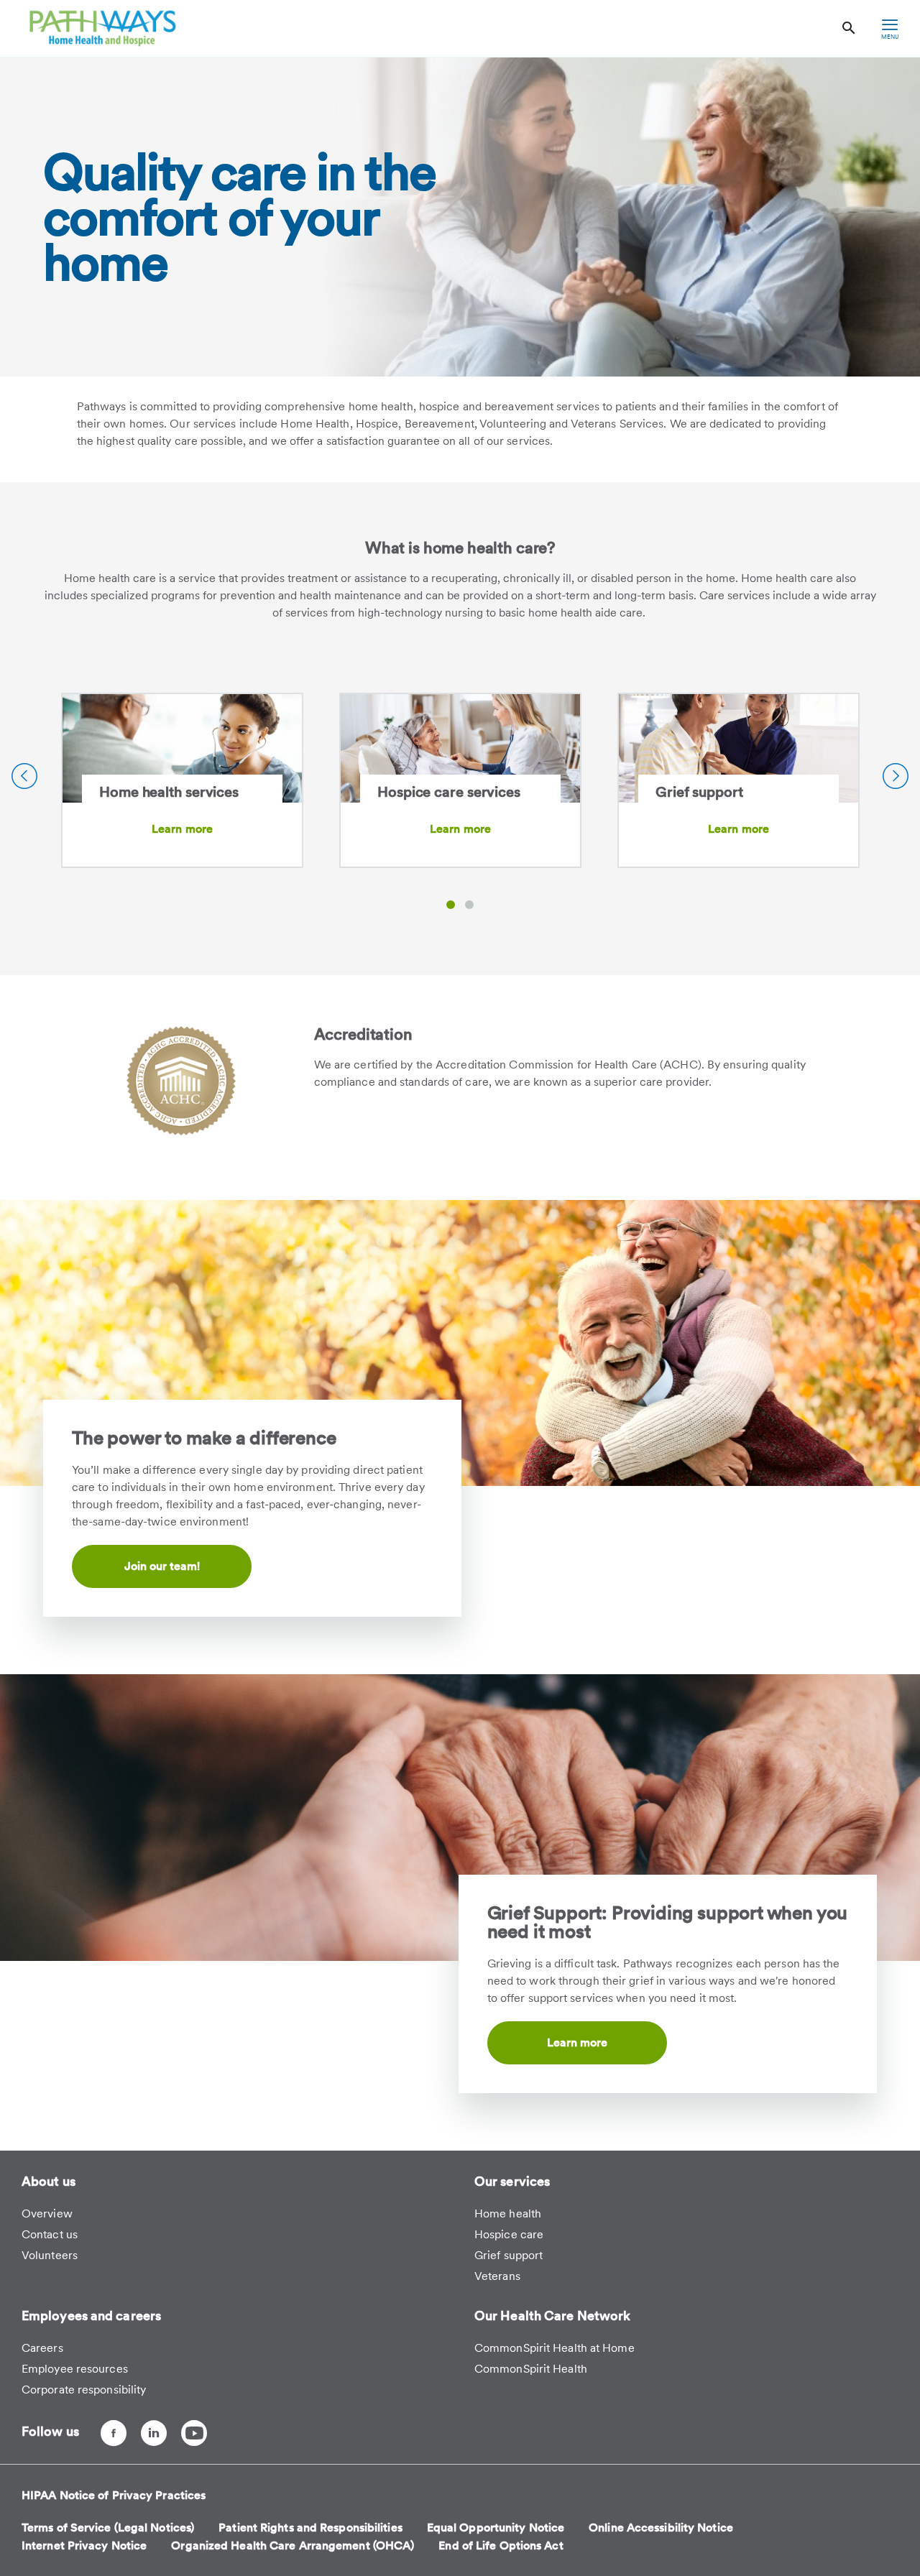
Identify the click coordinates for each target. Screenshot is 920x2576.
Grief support (509, 2255)
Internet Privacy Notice (84, 2545)
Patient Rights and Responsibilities (310, 2527)
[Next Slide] (896, 776)
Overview (47, 2213)
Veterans (497, 2276)
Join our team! (162, 1566)
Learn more (182, 829)
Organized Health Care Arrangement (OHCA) (293, 2545)
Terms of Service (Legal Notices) (108, 2527)
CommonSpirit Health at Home (555, 2348)
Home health (508, 2213)
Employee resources (75, 2369)
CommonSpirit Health (531, 2369)
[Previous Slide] (24, 776)
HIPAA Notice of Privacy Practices (114, 2495)
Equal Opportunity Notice (496, 2527)
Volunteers (50, 2255)
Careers (42, 2348)
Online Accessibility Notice (661, 2527)
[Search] (849, 28)
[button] (451, 905)
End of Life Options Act (501, 2545)
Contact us (50, 2234)
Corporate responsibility (84, 2390)
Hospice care (509, 2234)
